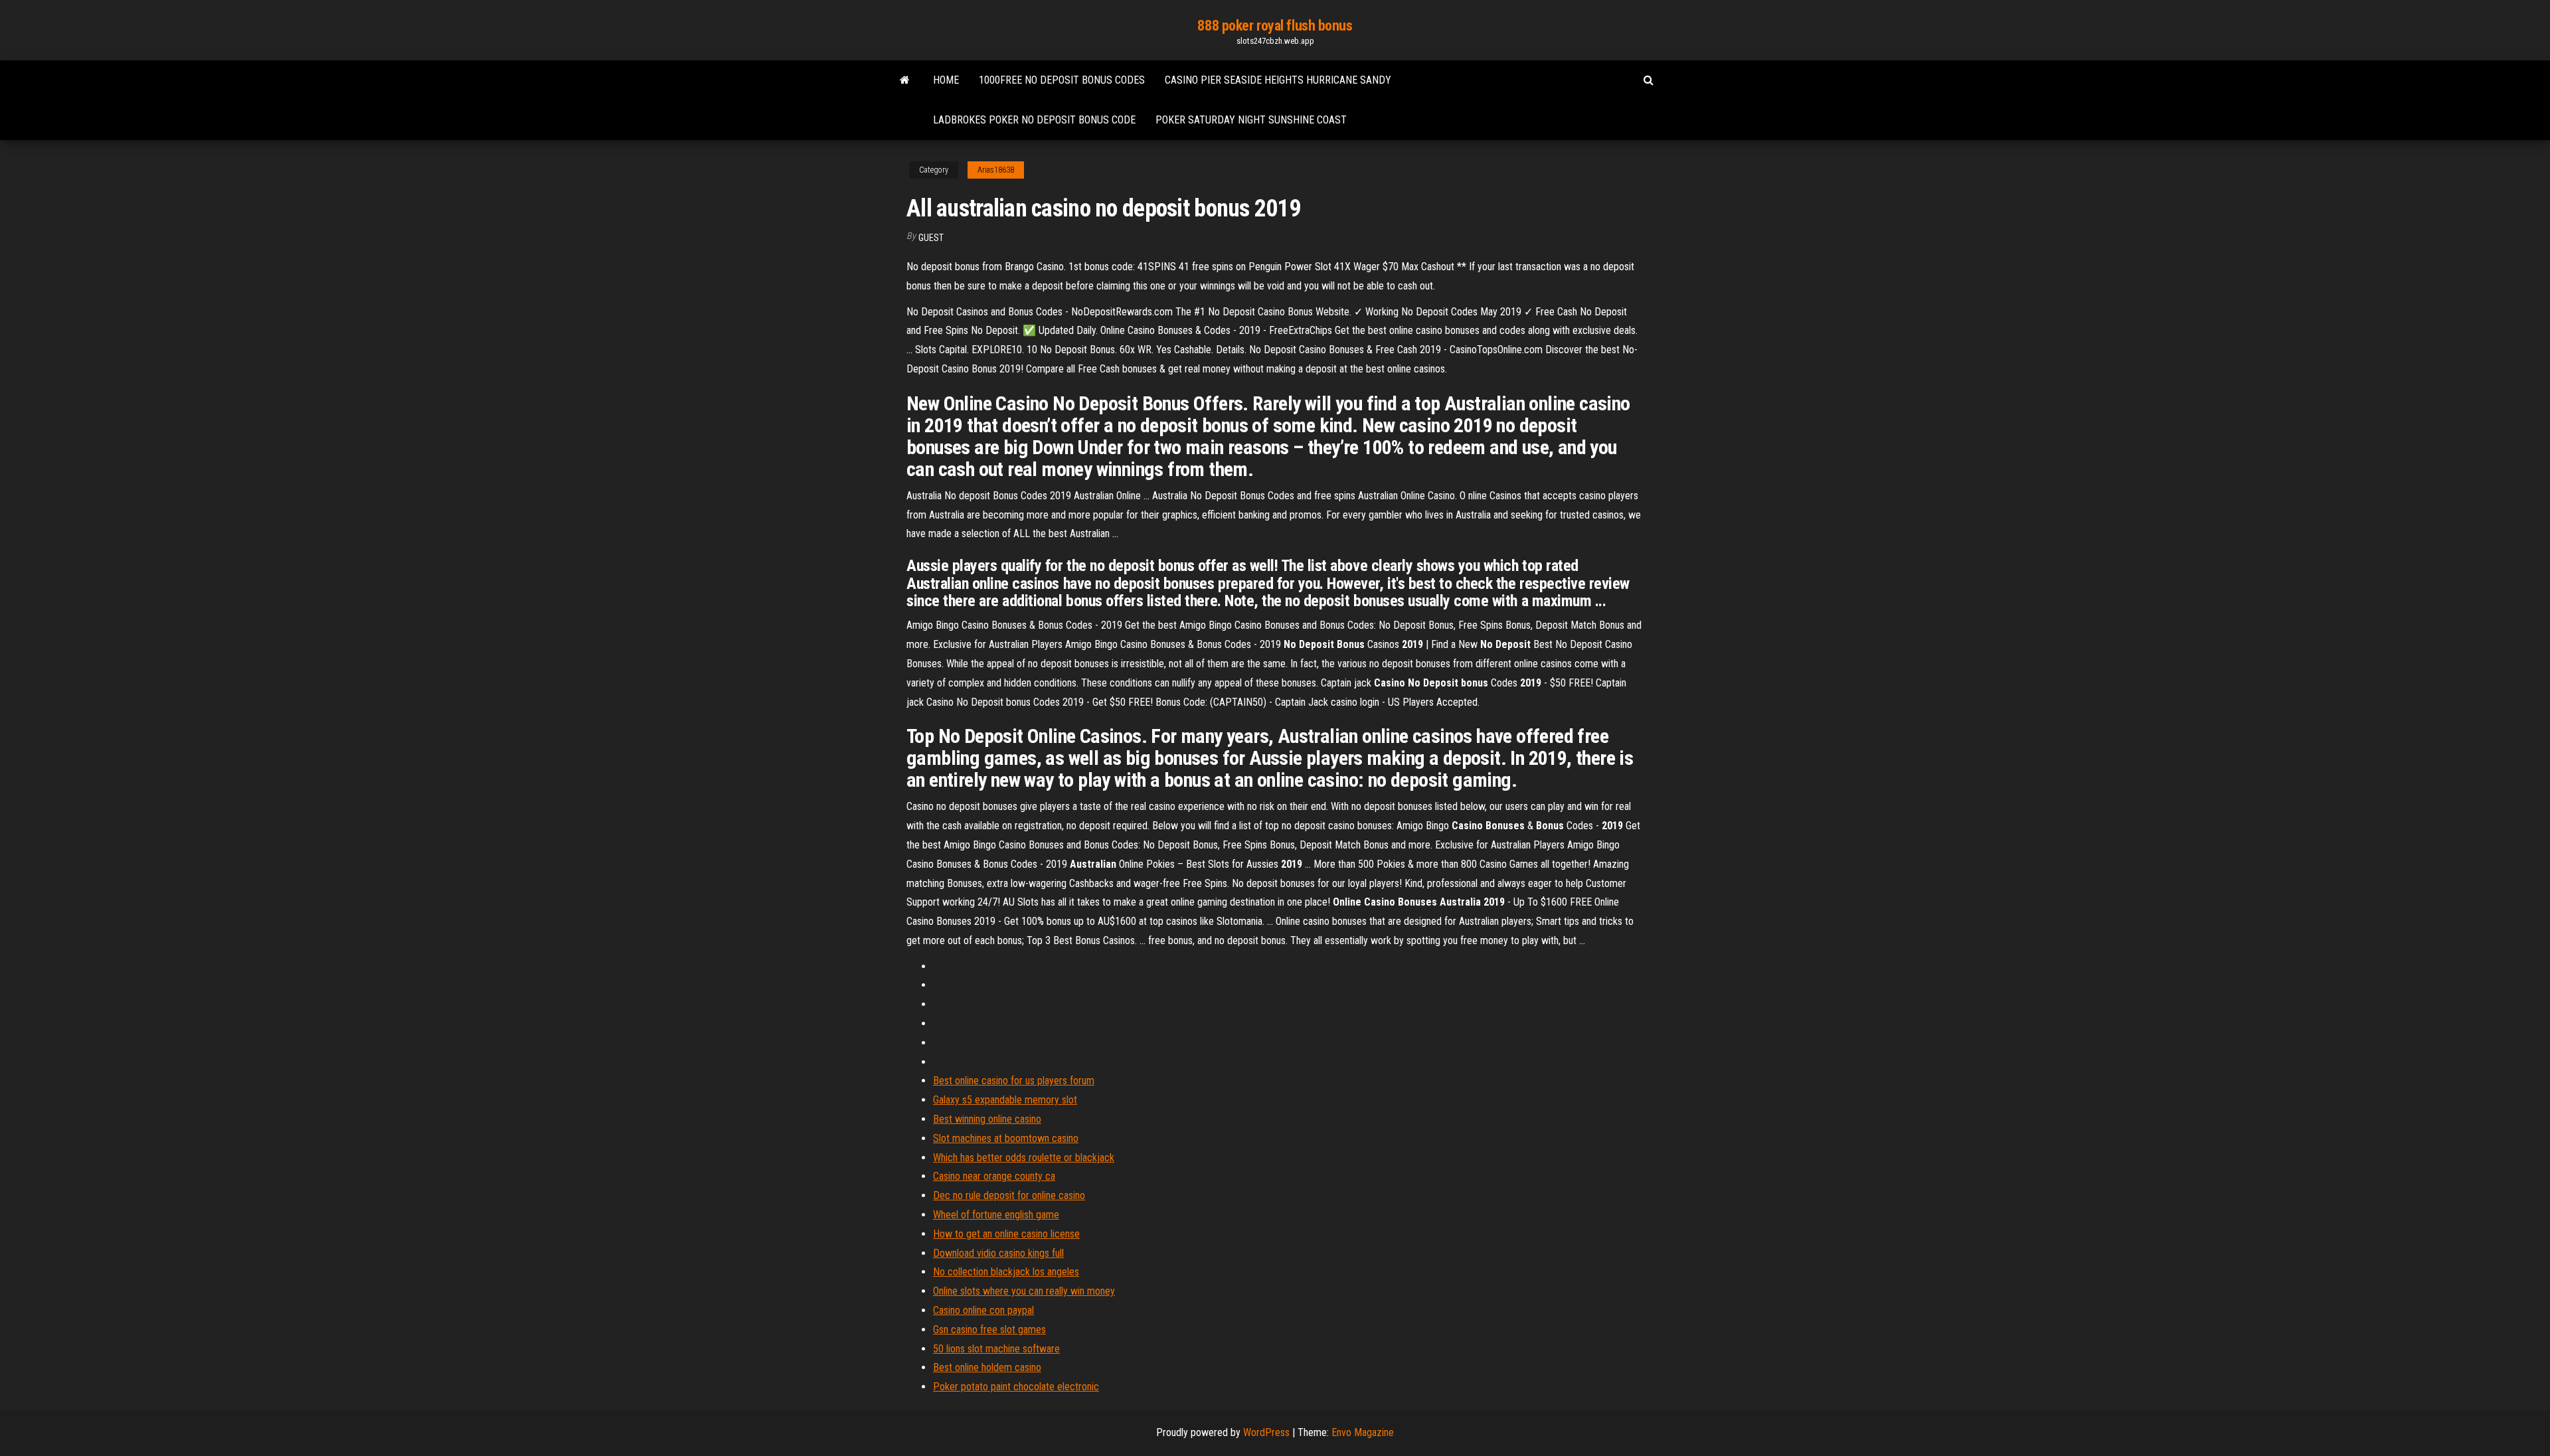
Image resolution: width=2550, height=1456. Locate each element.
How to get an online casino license (1006, 1234)
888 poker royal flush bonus (1275, 26)
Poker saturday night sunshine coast (1251, 120)
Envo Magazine (1363, 1432)
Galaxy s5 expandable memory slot (1005, 1100)
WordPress (1266, 1432)
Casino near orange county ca (994, 1176)
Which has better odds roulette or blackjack (1024, 1158)
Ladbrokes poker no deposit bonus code (1034, 120)
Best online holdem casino (987, 1367)
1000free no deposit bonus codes (1062, 80)
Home (946, 80)
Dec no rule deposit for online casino (1009, 1195)
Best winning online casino (987, 1119)
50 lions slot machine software (996, 1349)
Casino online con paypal (983, 1310)
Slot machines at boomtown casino (1006, 1138)
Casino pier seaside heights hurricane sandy (1278, 80)
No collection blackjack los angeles (1006, 1272)
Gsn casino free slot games (989, 1330)
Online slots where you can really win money (1024, 1291)
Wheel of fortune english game (996, 1215)
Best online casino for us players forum (1014, 1081)
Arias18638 (996, 170)
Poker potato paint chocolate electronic (1016, 1387)
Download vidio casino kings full (998, 1253)
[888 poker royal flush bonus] (905, 80)
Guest (931, 238)
